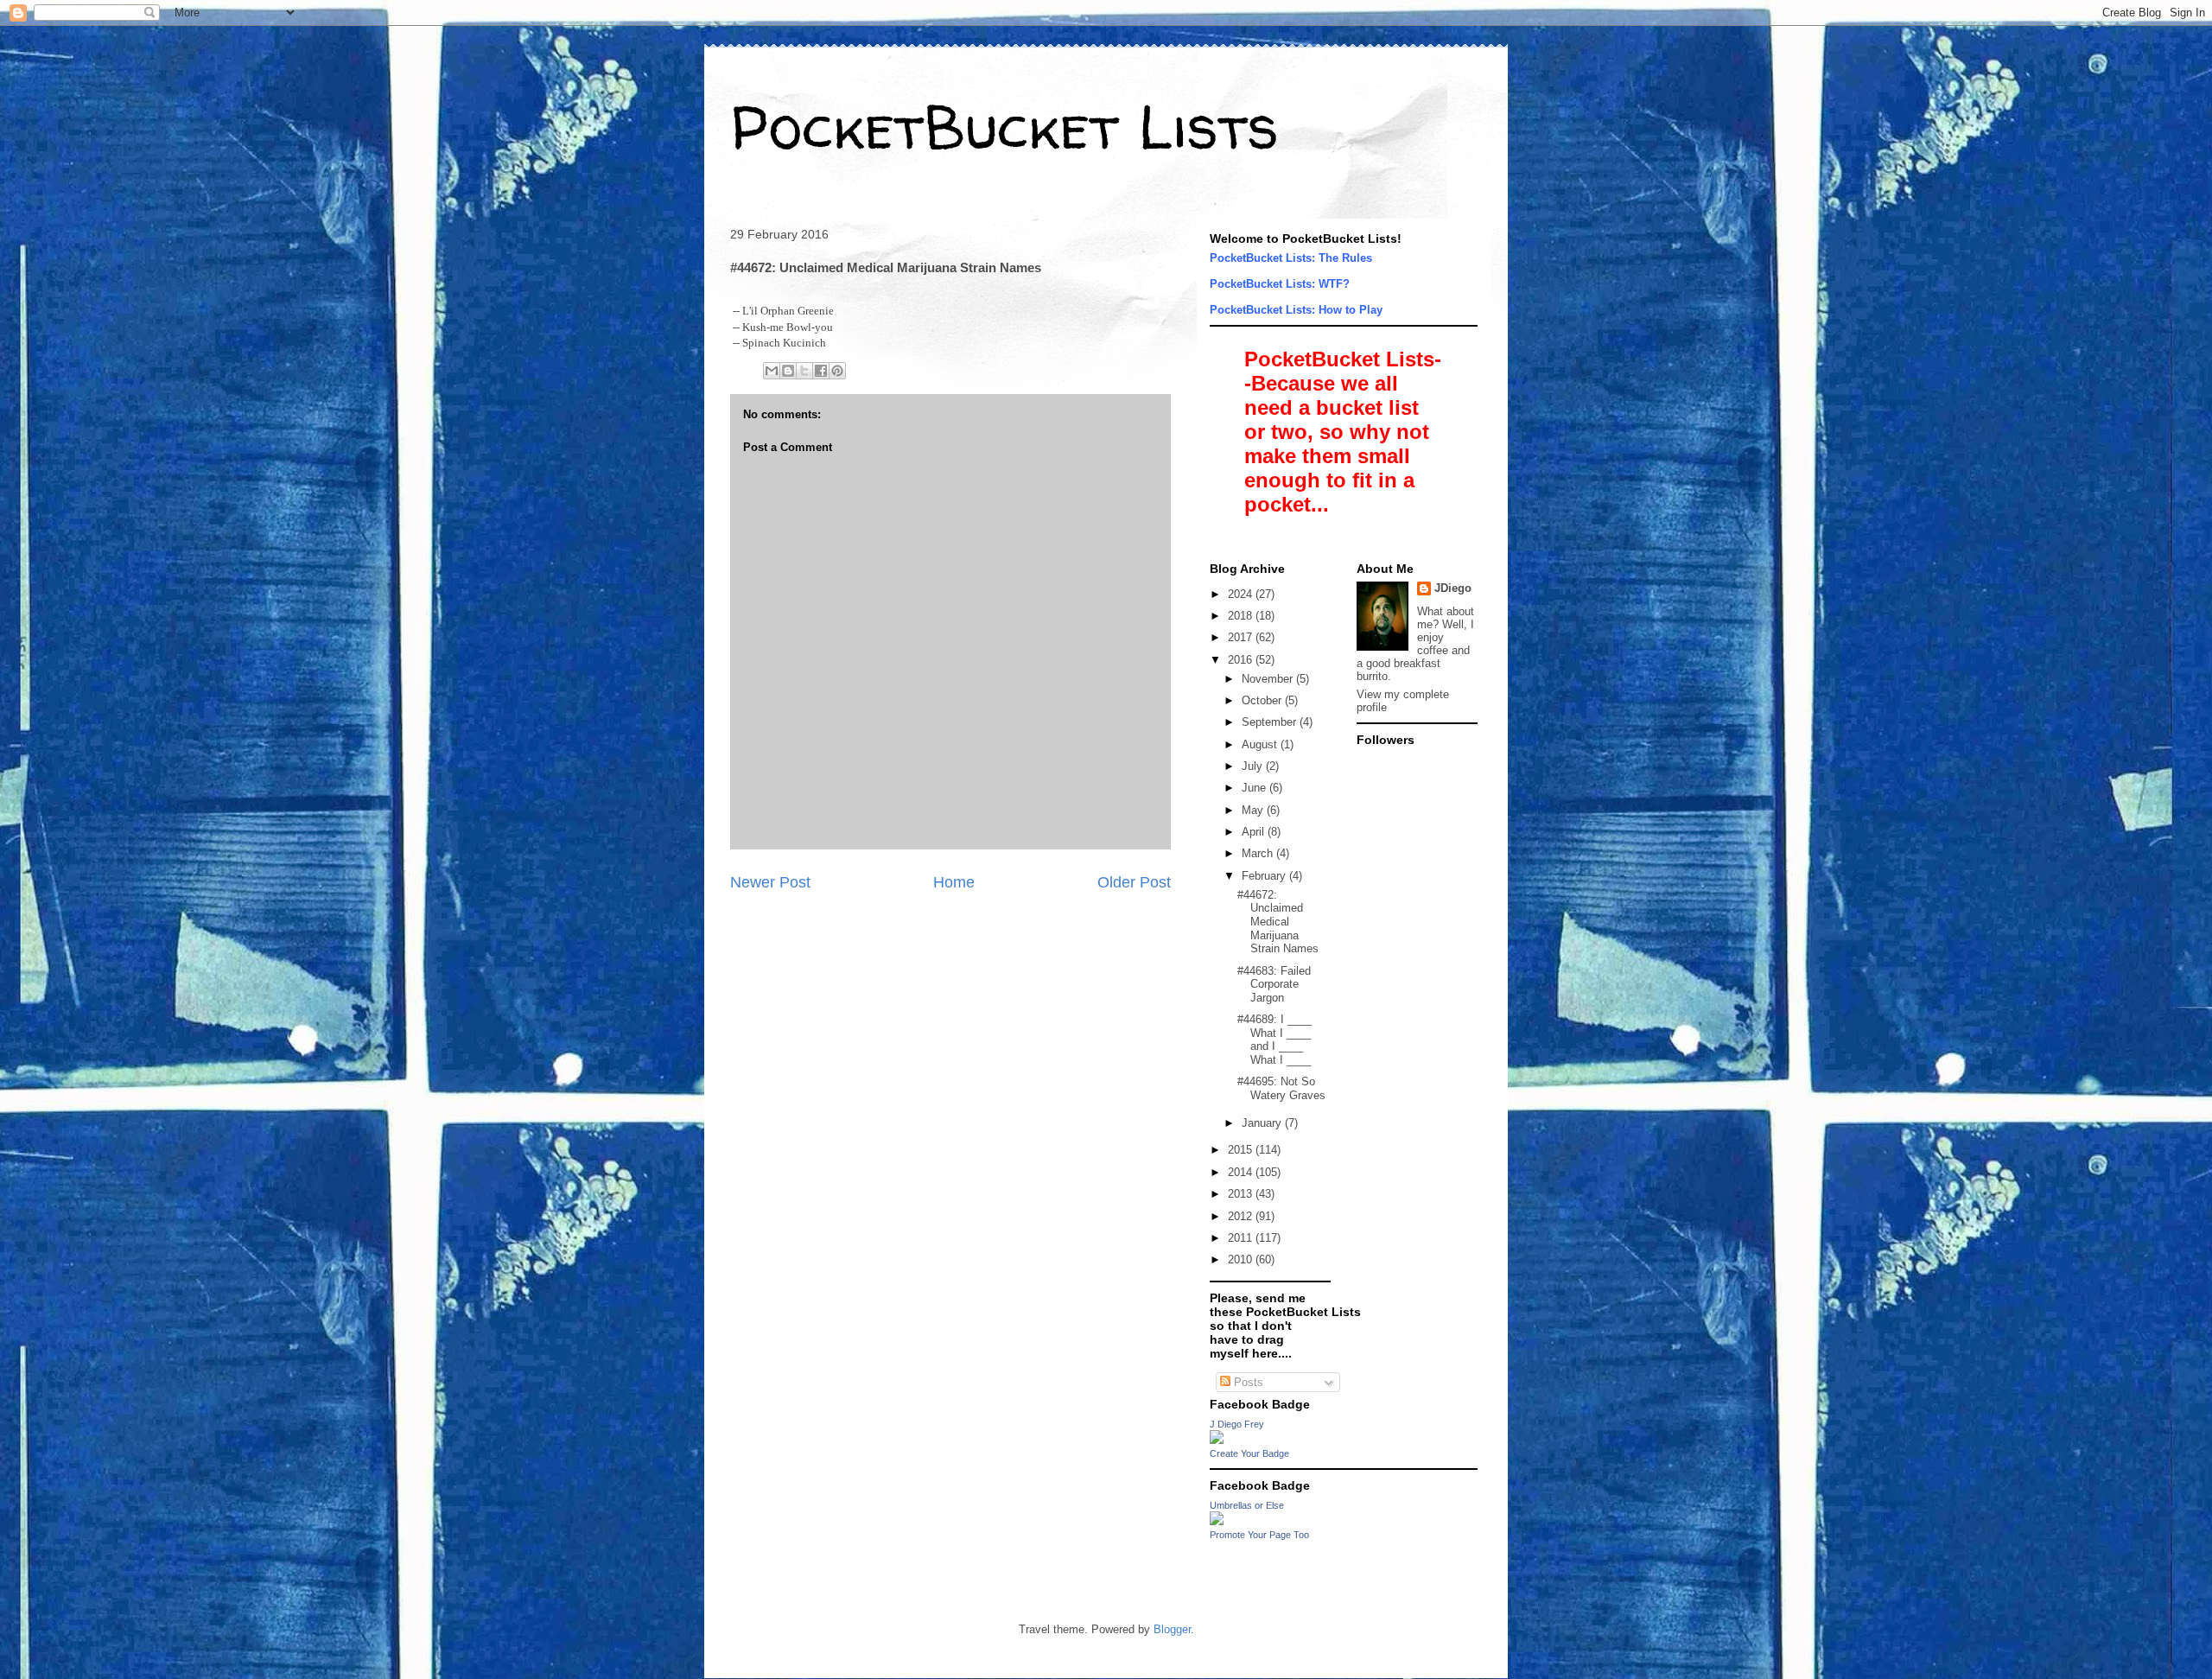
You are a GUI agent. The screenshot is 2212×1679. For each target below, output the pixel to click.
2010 (1242, 1259)
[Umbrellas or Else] (1217, 1521)
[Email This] (772, 371)
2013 (1242, 1194)
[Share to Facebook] (821, 371)
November (1269, 679)
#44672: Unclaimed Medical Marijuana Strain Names (1278, 922)
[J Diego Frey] (1217, 1440)
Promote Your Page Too (1259, 1535)
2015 (1242, 1150)
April (1255, 832)
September (1271, 722)
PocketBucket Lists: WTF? (1280, 284)
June (1255, 788)
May (1254, 810)
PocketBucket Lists (1004, 126)
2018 (1242, 616)
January (1263, 1123)
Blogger (1172, 1629)
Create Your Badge (1249, 1453)
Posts (1247, 1382)
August (1261, 744)
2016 (1242, 660)
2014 (1242, 1172)
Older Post (1134, 882)
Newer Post (770, 882)
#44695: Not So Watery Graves (1281, 1088)
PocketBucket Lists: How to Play (1296, 310)
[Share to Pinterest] (837, 371)
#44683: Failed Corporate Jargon (1274, 984)
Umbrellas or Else (1247, 1505)
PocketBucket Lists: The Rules (1291, 258)
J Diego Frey (1237, 1424)
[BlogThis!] (788, 371)
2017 (1242, 637)
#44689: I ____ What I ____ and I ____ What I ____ (1274, 1040)
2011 (1242, 1238)
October (1263, 700)
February (1265, 876)
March (1259, 853)
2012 (1242, 1216)
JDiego (1453, 588)
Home (954, 882)
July (1254, 766)
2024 (1242, 594)
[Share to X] (804, 371)
